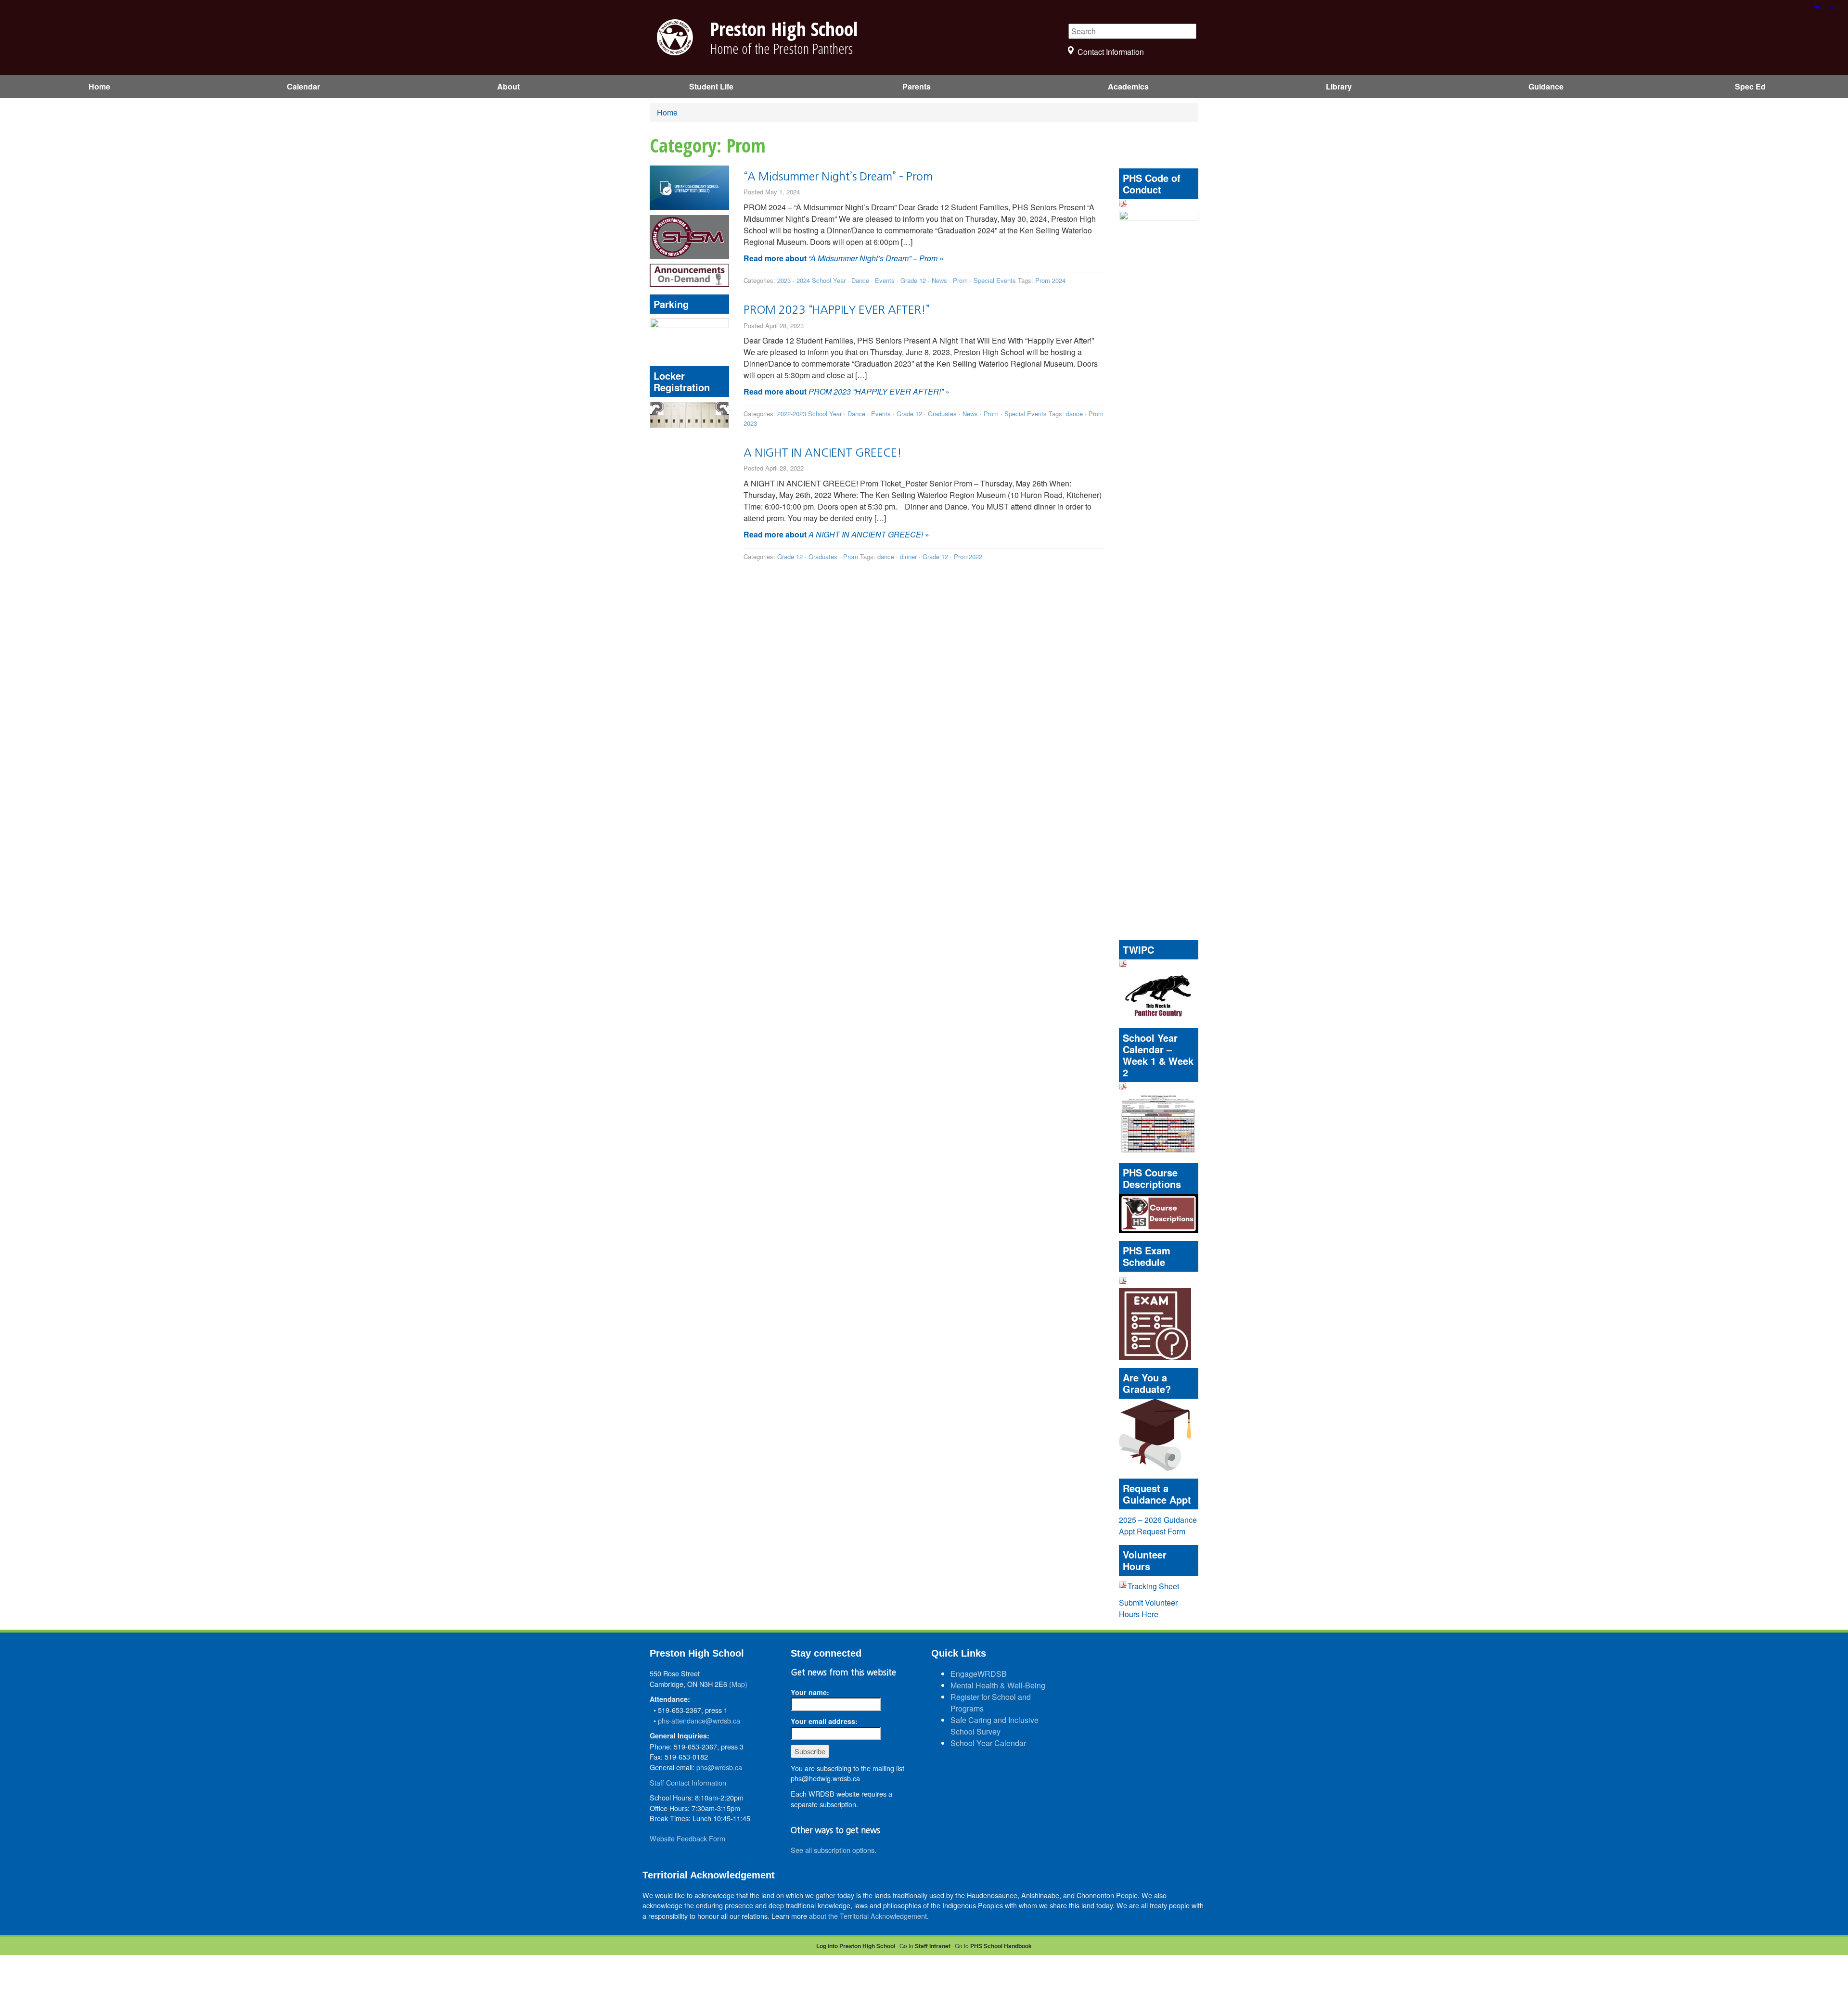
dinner (908, 556)
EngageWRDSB (979, 1674)
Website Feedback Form (687, 1838)
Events (885, 280)
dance (1074, 414)
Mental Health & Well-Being (998, 1685)
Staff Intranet (933, 1946)
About (508, 86)
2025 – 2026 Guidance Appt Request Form (1158, 1525)
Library (1339, 86)
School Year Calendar (988, 1743)
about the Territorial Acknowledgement (868, 1916)
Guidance (1546, 86)
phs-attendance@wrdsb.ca (699, 1720)
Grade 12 (913, 280)
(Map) (738, 1684)
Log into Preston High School (856, 1946)
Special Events (995, 280)
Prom (960, 280)
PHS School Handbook (1001, 1946)
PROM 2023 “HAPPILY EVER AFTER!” (837, 310)
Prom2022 (968, 556)
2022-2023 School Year (809, 414)
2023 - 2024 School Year (811, 280)
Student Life (711, 86)
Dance (860, 280)
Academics (1128, 86)
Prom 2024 (1050, 280)
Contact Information (1111, 52)
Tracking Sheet (1153, 1586)
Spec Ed (1750, 86)
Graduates (942, 414)
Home (99, 86)
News (939, 280)
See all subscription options (833, 1850)
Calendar (303, 86)
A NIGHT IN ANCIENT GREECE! (823, 453)
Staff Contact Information (688, 1782)
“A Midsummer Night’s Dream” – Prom (838, 176)
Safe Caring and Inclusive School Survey (995, 1726)
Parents (917, 86)
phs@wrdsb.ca (719, 1767)
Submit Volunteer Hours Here (1148, 1608)
